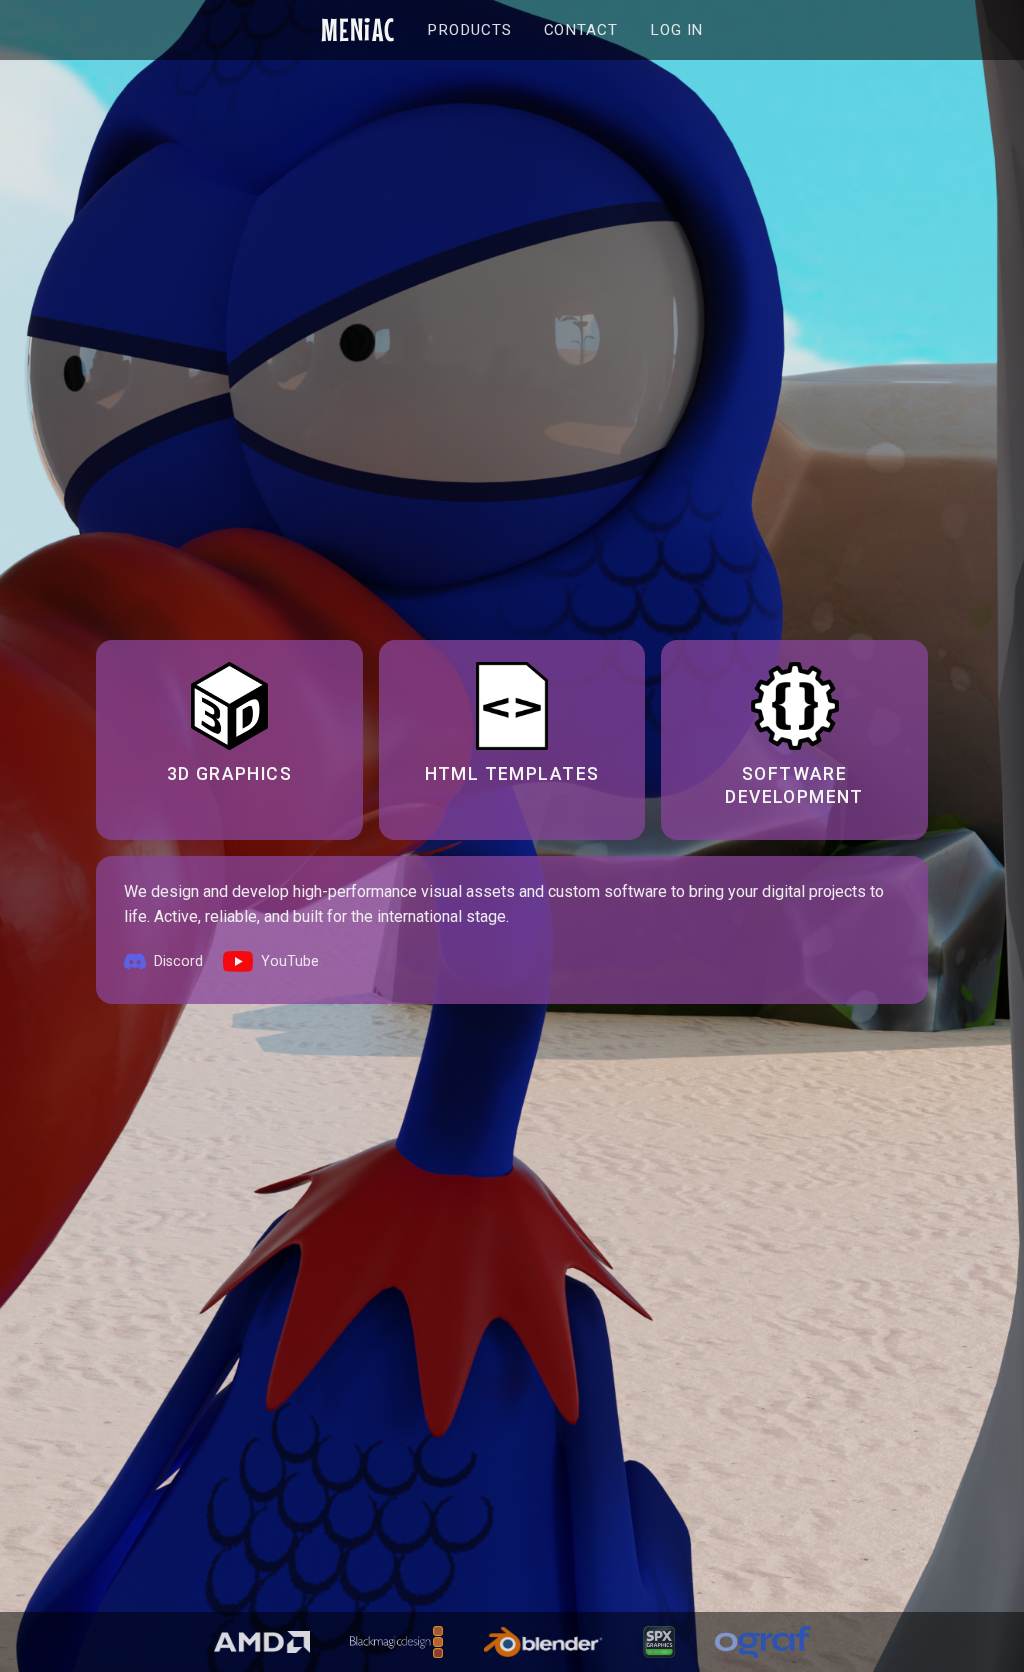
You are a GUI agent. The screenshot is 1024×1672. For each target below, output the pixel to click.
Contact (581, 30)
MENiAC (358, 30)
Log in (676, 30)
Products (469, 30)
